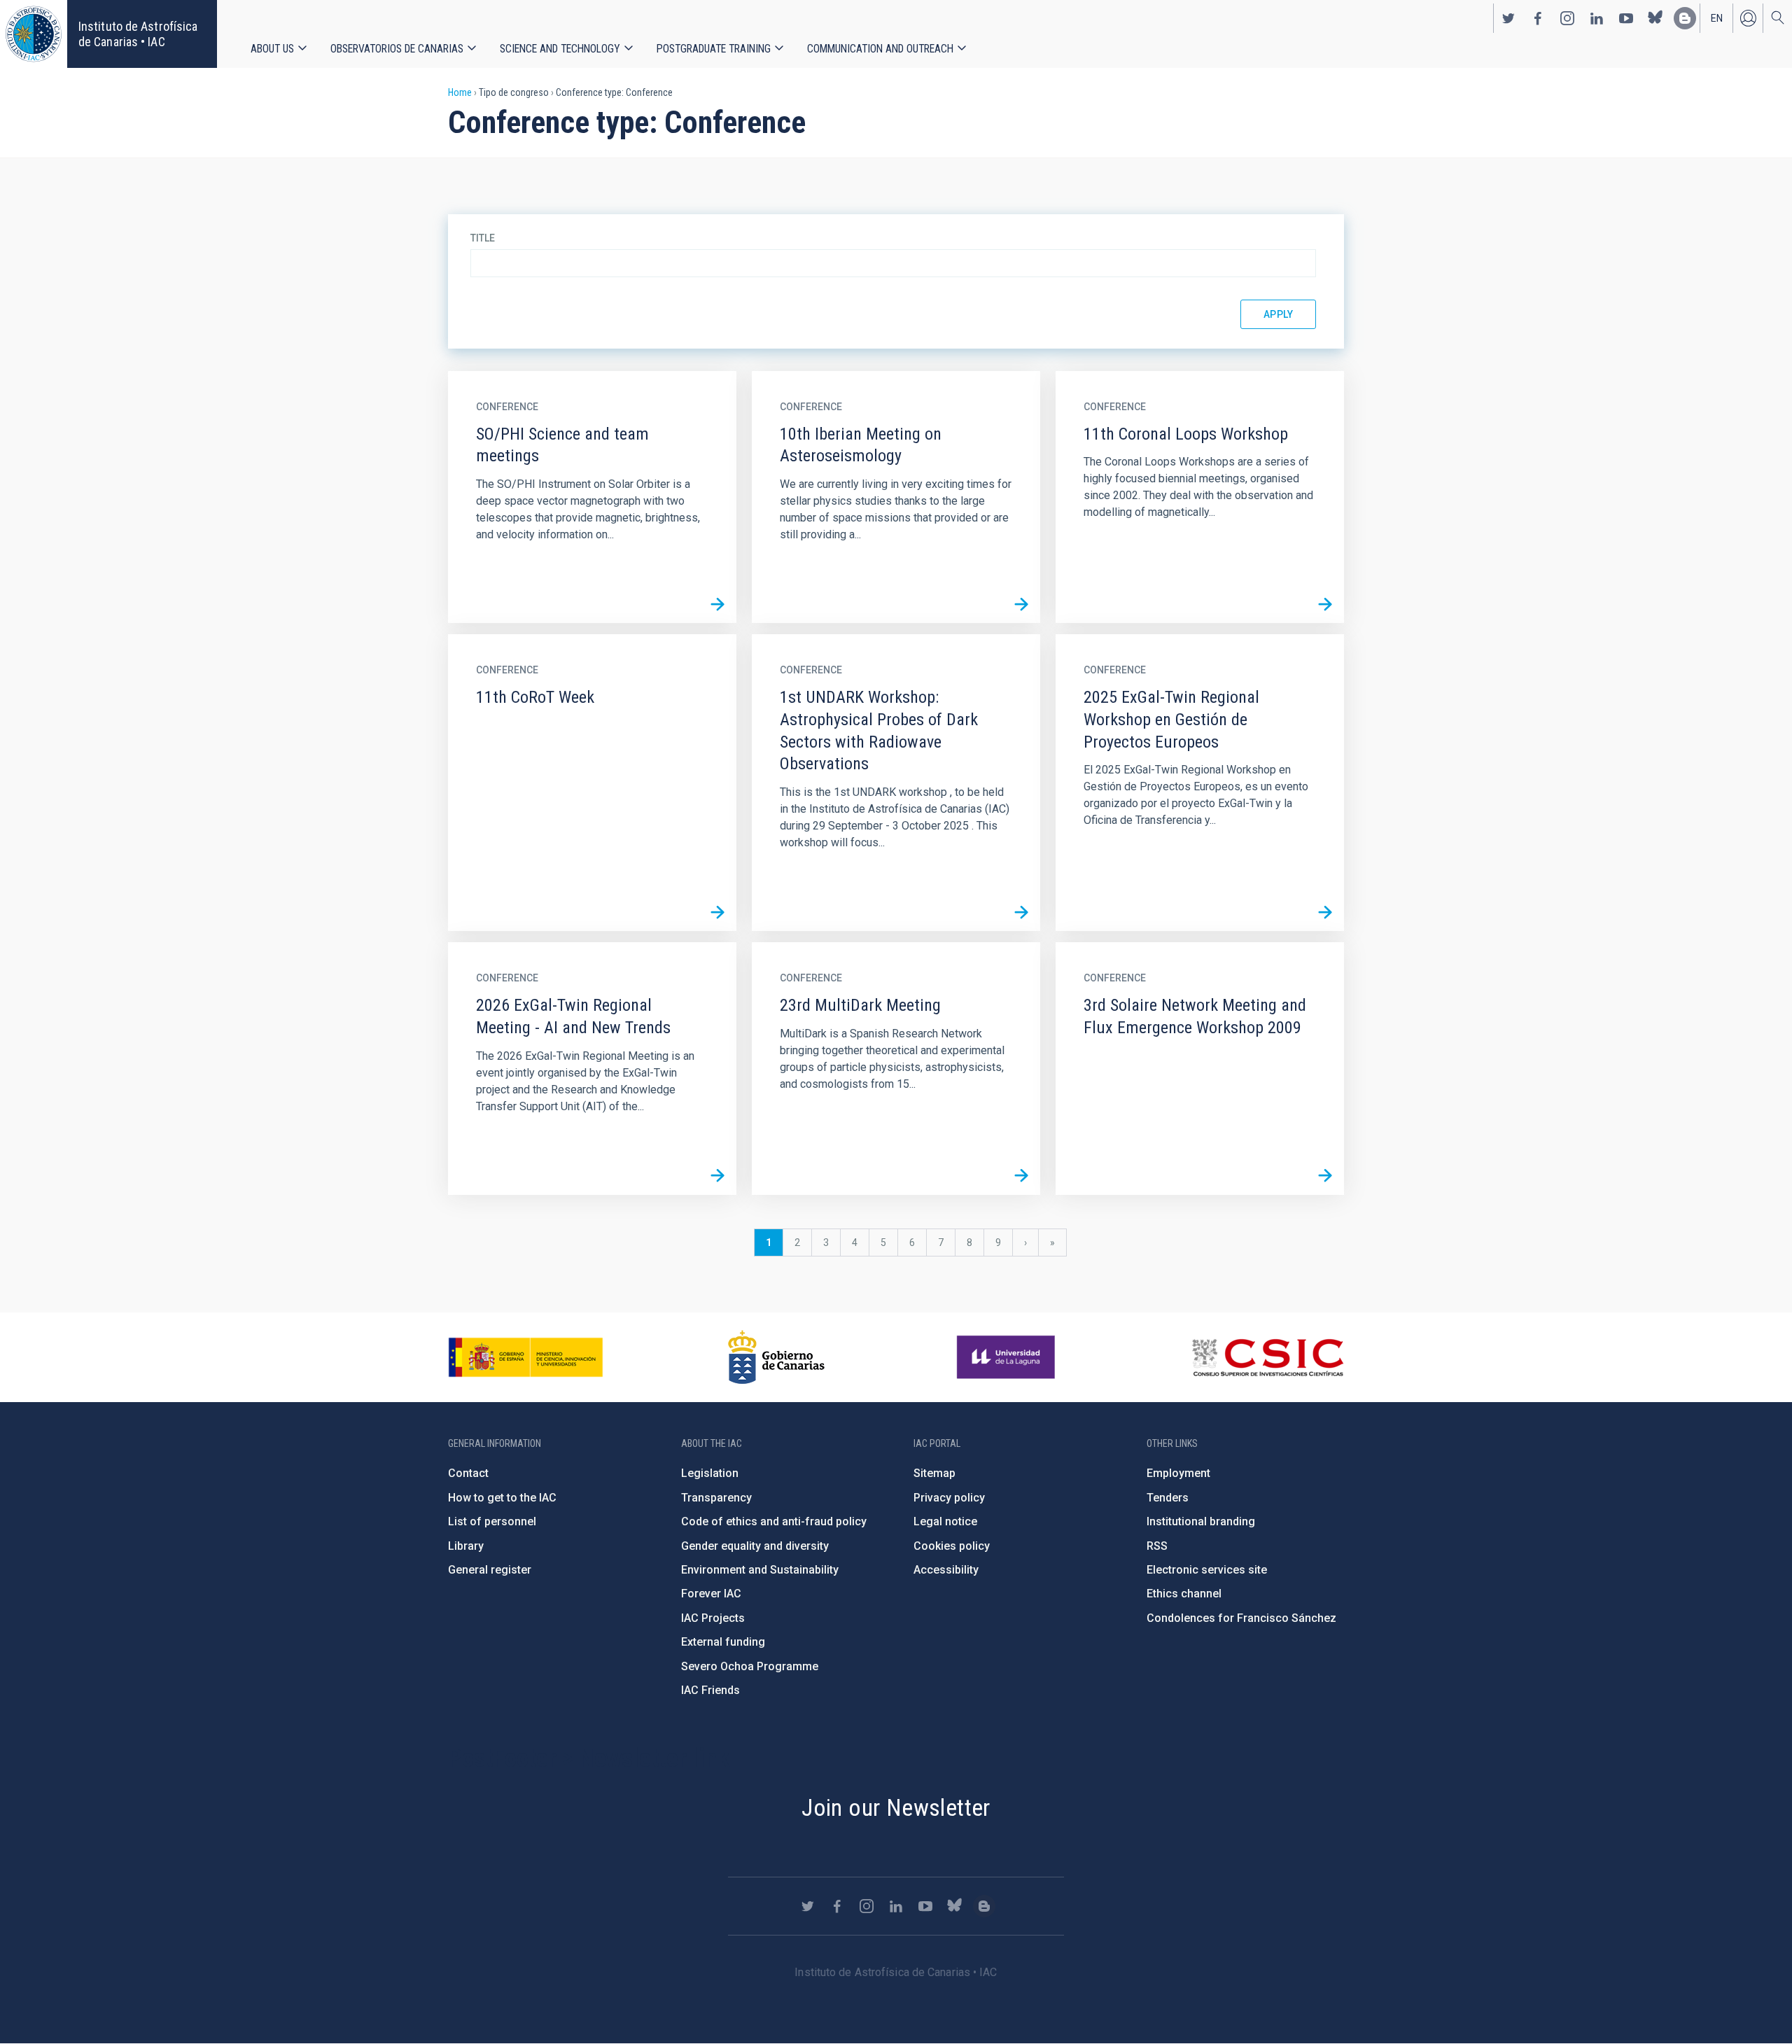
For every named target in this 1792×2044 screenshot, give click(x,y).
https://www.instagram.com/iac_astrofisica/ (1567, 18)
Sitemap (934, 1473)
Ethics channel (1184, 1594)
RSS (1157, 1546)
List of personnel (492, 1521)
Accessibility (946, 1570)
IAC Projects (713, 1618)
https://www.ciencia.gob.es (526, 1357)
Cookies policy (952, 1546)
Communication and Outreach (880, 49)
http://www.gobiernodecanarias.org (776, 1357)
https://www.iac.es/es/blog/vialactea (1685, 18)
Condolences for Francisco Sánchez (1241, 1618)
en (1717, 18)
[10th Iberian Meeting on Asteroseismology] (1021, 604)
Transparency (716, 1498)
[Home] (34, 34)
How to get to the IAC (502, 1498)
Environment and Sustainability (760, 1570)
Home (460, 92)
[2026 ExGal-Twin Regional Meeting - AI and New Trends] (717, 1176)
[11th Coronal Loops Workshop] (1325, 604)
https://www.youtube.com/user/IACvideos (1626, 18)
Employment (1178, 1473)
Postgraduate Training (714, 49)
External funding (723, 1642)
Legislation (710, 1473)
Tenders (1168, 1498)
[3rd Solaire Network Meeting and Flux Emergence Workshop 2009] (1325, 1176)
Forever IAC (711, 1594)
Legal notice (945, 1521)
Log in (1748, 18)
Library (466, 1546)
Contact (468, 1473)
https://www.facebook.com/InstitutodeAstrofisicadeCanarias (1538, 18)
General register (490, 1570)
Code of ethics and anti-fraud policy (774, 1521)
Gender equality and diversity (755, 1546)
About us (272, 49)
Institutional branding (1201, 1521)
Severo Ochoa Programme (750, 1666)
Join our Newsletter (896, 1807)
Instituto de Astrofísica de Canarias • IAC (138, 34)
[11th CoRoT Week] (717, 912)
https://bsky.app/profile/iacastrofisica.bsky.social (1655, 18)
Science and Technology (560, 49)
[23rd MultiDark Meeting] (1021, 1176)
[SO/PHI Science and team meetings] (717, 604)
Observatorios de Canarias (397, 49)
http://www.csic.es (1267, 1357)
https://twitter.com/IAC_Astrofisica (1508, 18)
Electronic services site (1207, 1570)
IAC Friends (710, 1690)
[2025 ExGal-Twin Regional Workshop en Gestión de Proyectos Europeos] (1325, 912)
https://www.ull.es (1008, 1357)
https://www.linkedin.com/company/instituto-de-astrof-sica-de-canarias (1597, 18)
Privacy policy (949, 1498)
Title (483, 238)
